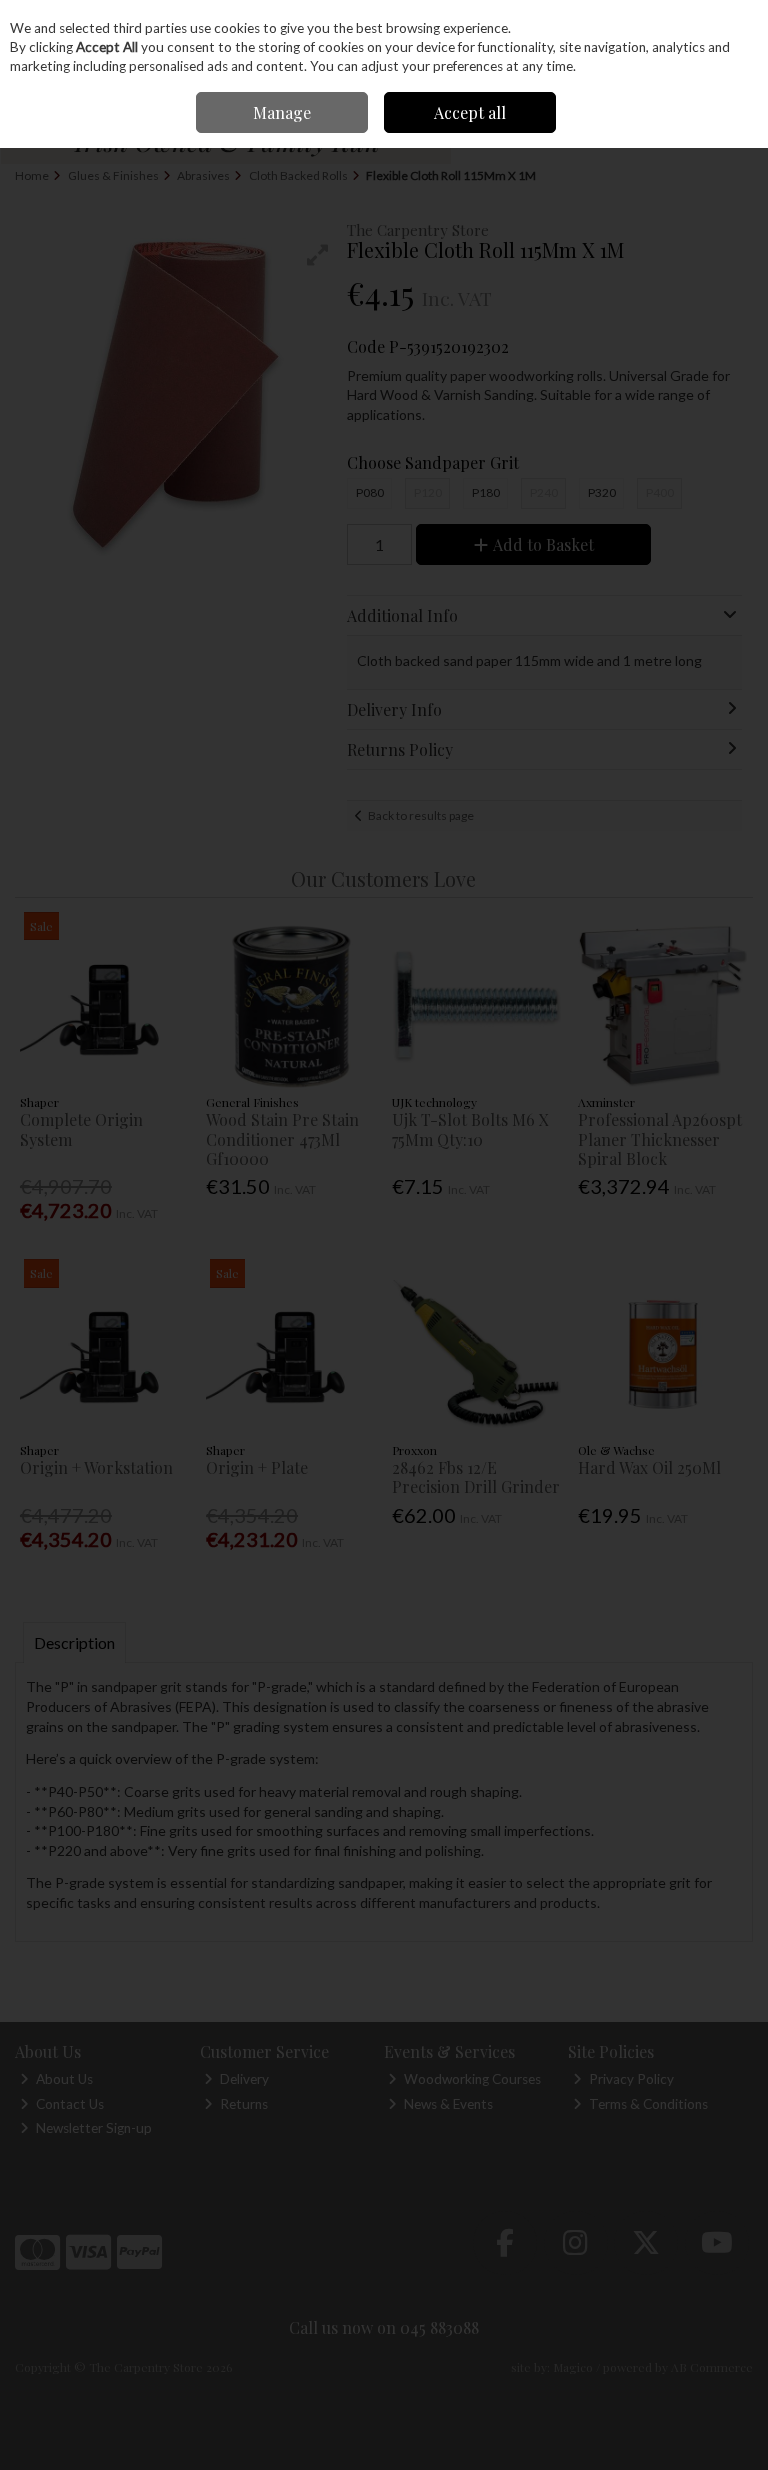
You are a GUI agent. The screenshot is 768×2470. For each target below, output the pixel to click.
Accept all (470, 112)
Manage (282, 112)
